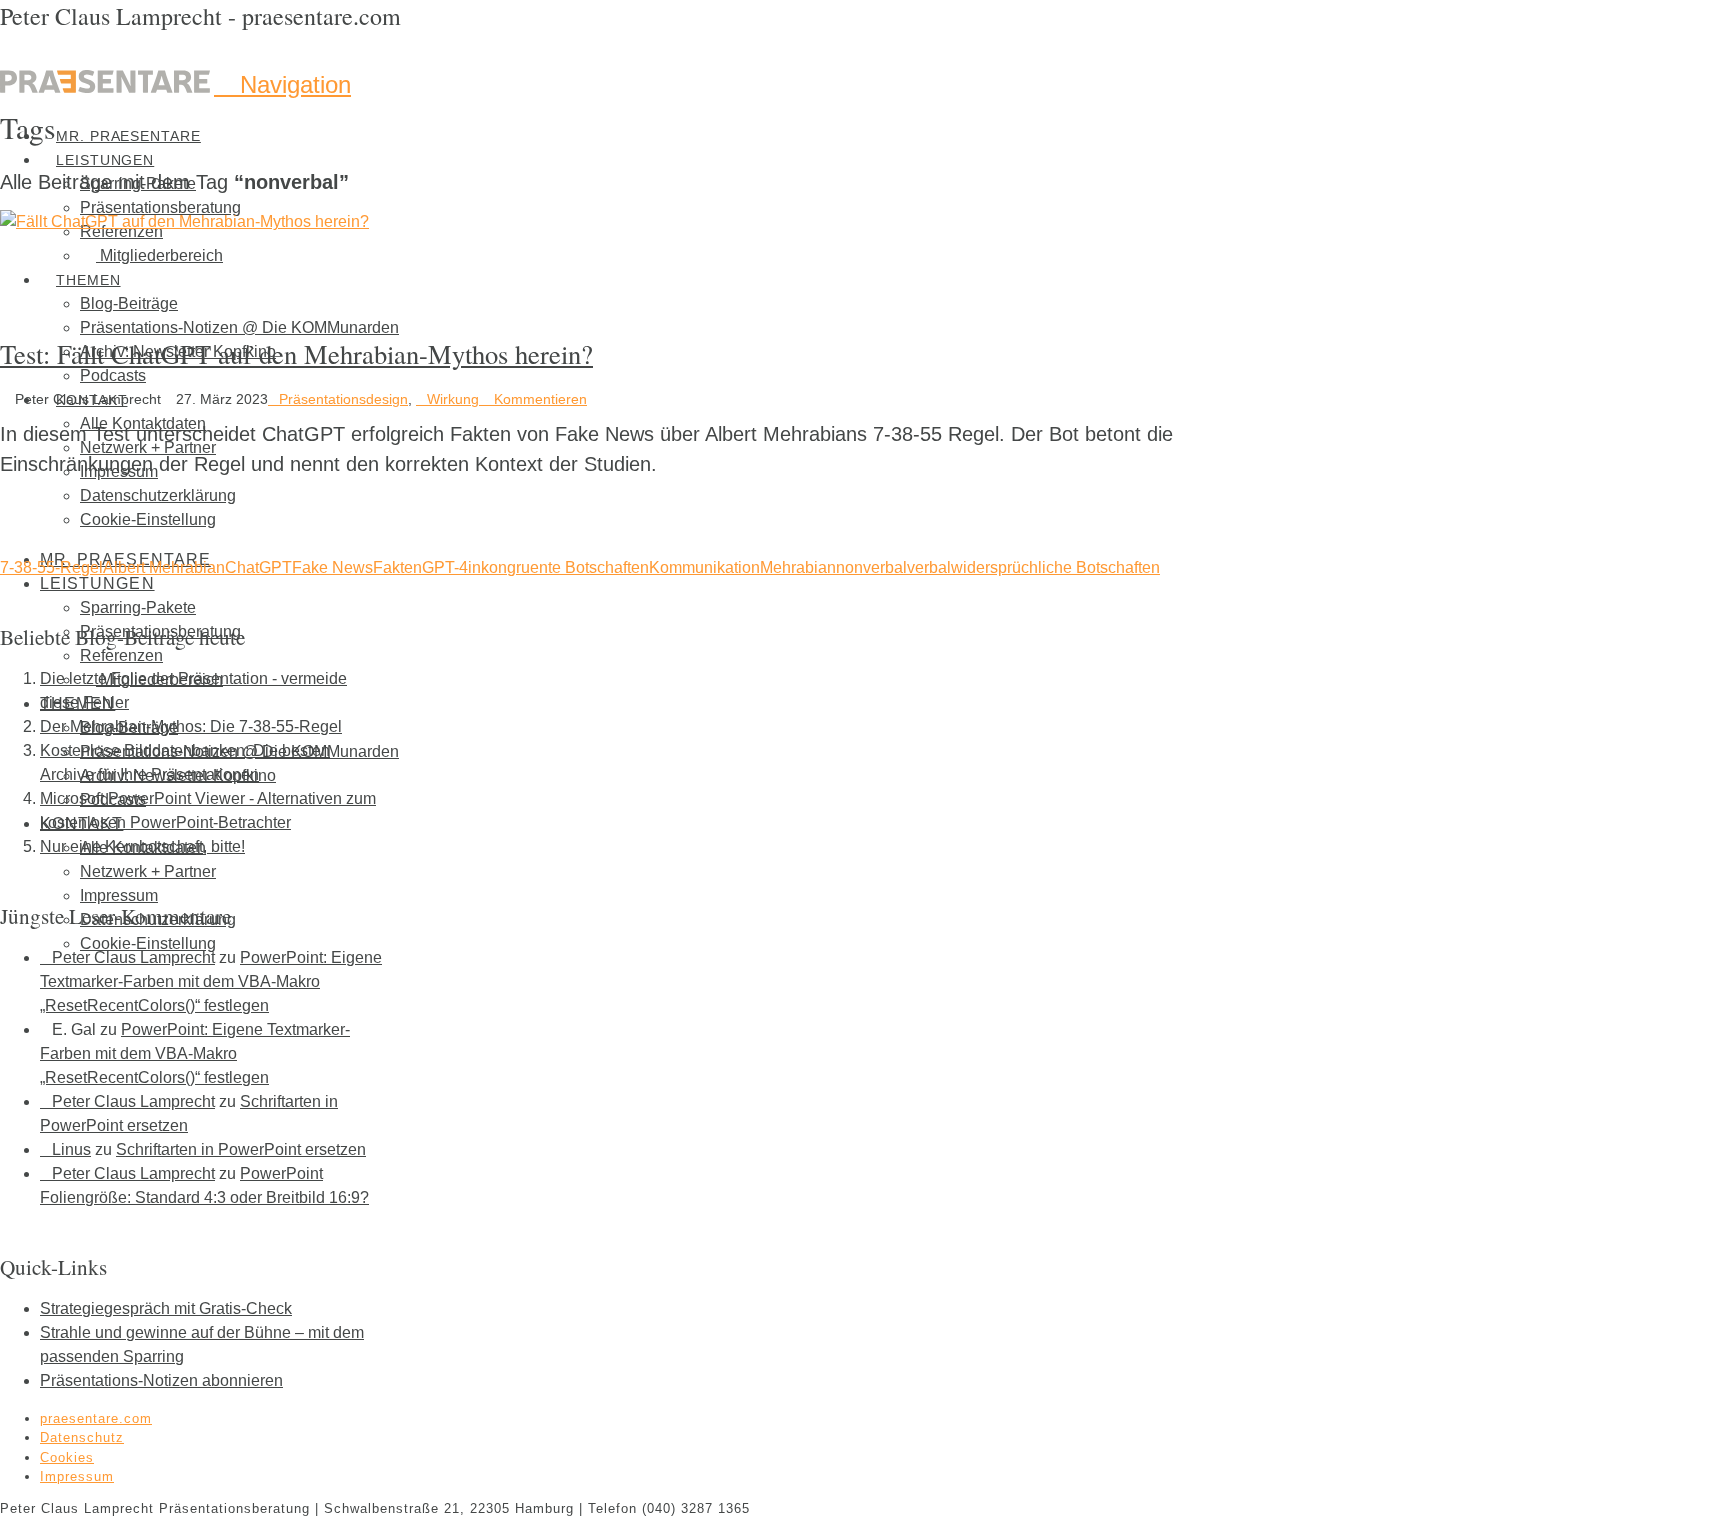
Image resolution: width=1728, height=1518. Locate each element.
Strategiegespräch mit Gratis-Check (166, 1308)
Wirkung (453, 399)
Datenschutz (82, 1437)
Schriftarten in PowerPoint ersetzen (241, 1149)
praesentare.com (96, 1418)
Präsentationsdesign (343, 399)
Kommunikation (704, 567)
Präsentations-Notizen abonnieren (161, 1380)
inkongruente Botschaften (558, 567)
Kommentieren (538, 399)
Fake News (332, 567)
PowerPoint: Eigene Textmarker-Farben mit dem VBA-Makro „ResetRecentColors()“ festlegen (211, 981)
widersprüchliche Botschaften (1055, 567)
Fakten (397, 567)
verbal (929, 567)
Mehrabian (798, 567)
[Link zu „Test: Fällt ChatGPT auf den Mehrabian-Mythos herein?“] (184, 221)
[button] (282, 84)
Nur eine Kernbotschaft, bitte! (142, 846)
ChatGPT (258, 567)
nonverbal (871, 567)
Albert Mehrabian (164, 567)
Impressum (77, 1476)
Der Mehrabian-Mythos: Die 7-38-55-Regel (191, 726)
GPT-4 (445, 567)
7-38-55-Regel (51, 567)
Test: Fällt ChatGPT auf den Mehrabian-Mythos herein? (296, 353)
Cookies (67, 1457)
